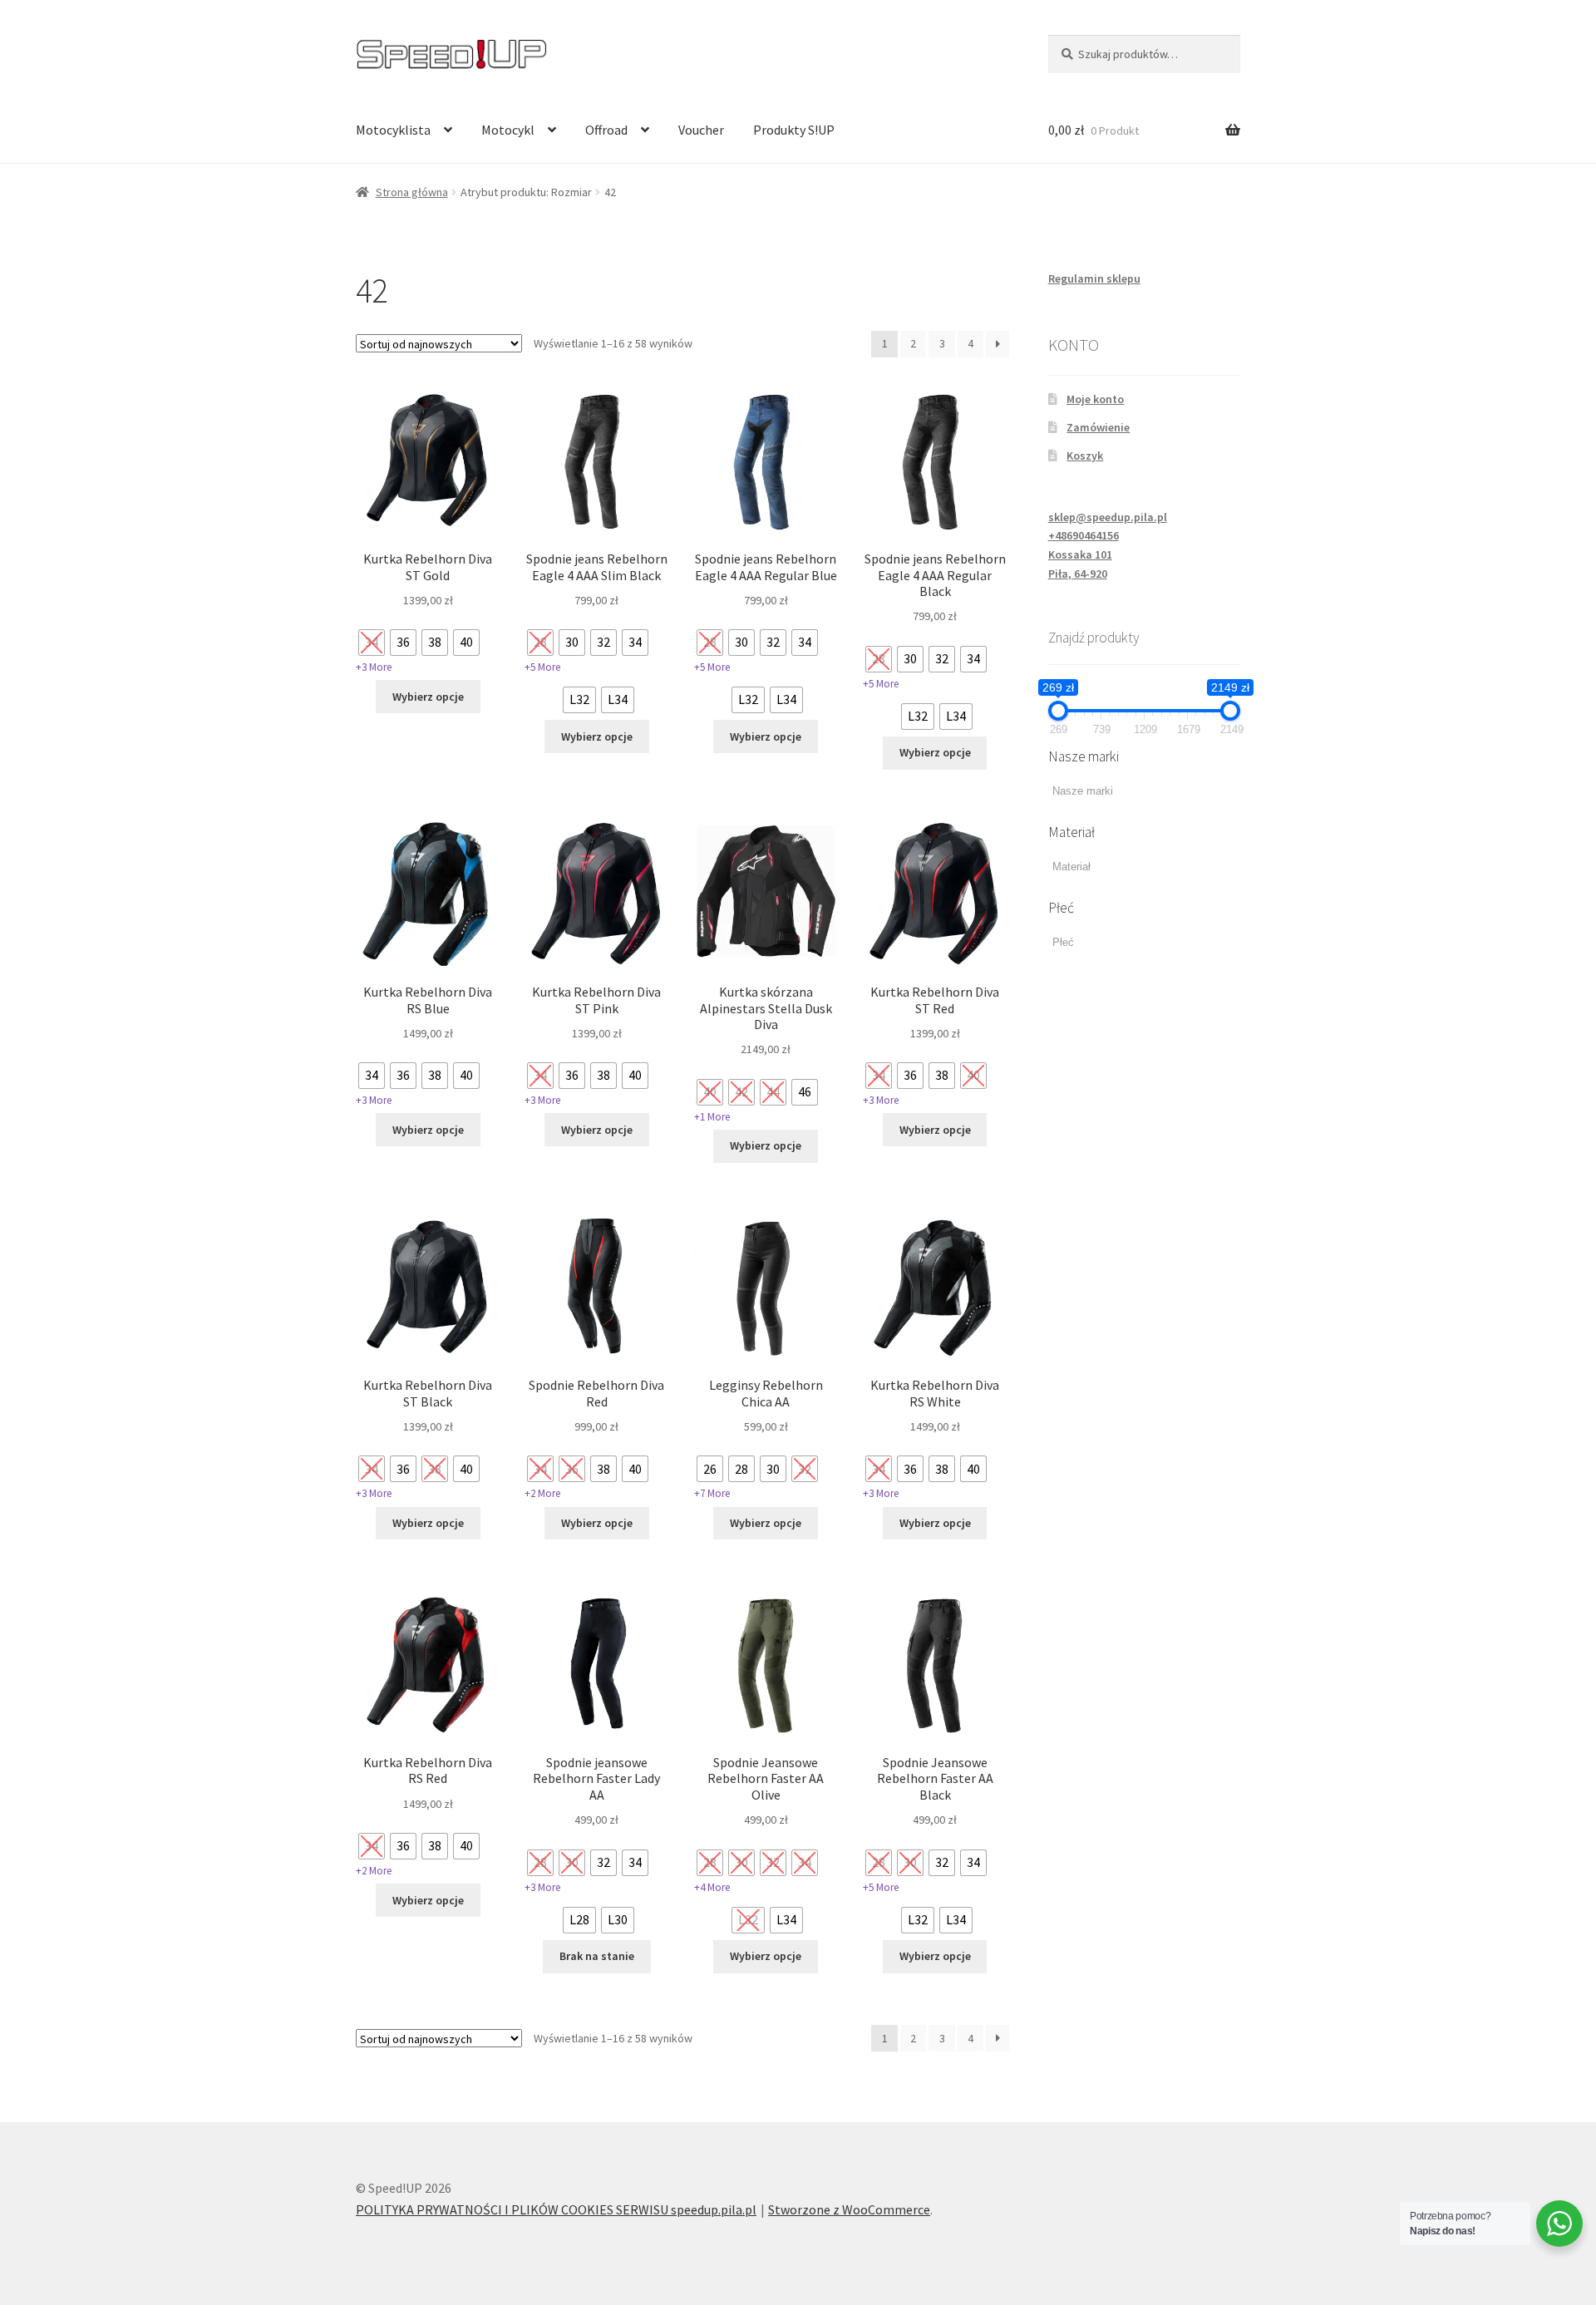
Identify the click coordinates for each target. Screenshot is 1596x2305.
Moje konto (1095, 399)
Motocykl (508, 130)
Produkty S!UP (794, 130)
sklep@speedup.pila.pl (1108, 517)
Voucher (701, 130)
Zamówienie (1098, 427)
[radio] (372, 643)
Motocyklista (393, 130)
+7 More (712, 1493)
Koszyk (1085, 456)
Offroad (606, 130)
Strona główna (412, 192)
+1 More (712, 1117)
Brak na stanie (597, 1956)
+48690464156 (1084, 535)
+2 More (542, 1493)
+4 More (712, 1887)
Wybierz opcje (428, 697)
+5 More (542, 667)
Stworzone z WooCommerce (849, 2209)
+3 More (374, 667)
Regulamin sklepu (1094, 278)
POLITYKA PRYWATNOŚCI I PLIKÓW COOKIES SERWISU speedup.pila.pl (556, 2209)
